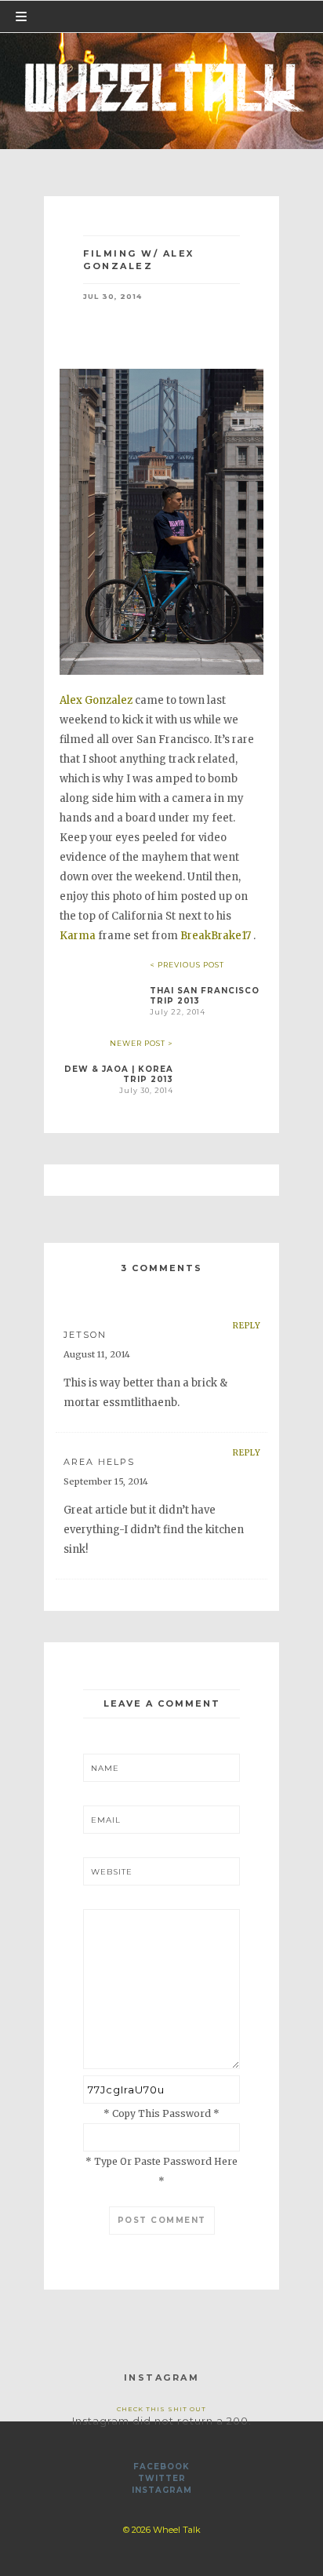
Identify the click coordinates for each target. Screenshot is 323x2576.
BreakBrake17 (216, 936)
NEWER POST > (142, 1043)
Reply (247, 1326)
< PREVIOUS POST (187, 965)
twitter (162, 2478)
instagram (162, 2490)
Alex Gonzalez (96, 700)
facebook (161, 2467)
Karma (78, 936)
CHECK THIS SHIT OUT (161, 2409)
